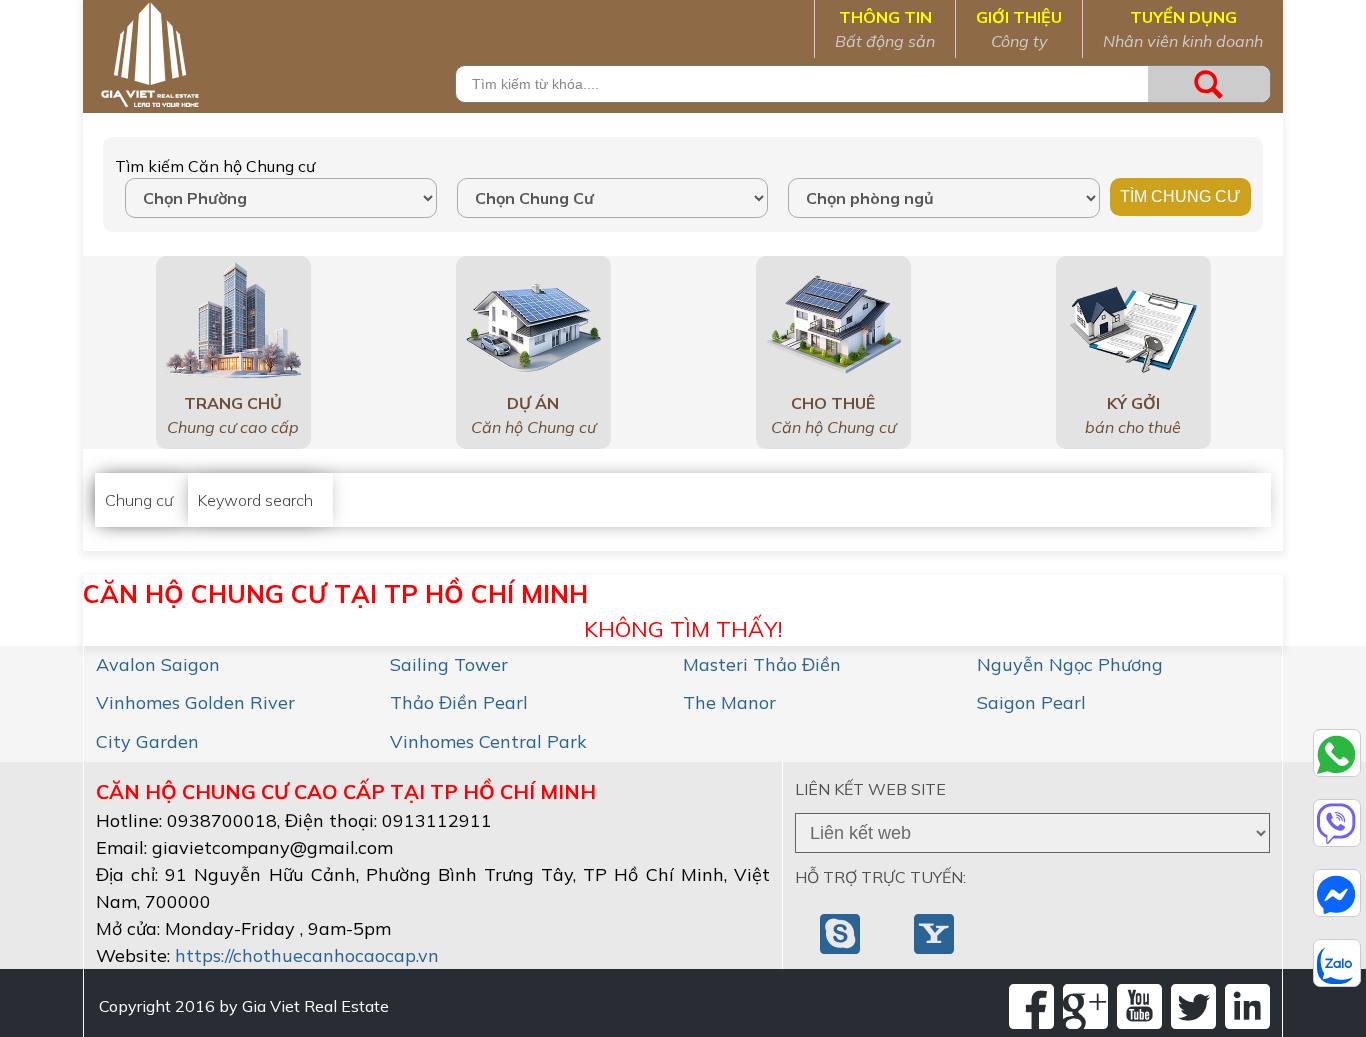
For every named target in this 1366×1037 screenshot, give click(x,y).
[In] (1247, 1006)
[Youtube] (1139, 1006)
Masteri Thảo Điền (762, 664)
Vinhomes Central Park (488, 741)
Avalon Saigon (158, 664)
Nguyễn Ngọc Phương (1070, 664)
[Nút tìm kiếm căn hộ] (1209, 84)
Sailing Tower (449, 664)
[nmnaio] (842, 932)
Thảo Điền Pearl (459, 702)
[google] (1085, 1006)
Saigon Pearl (1031, 702)
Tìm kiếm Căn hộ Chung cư (215, 166)
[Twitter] (1193, 1006)
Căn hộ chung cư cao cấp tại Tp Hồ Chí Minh (346, 791)
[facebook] (1031, 1006)
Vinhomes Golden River (195, 702)
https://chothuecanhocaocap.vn (307, 955)
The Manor (729, 702)
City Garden (147, 741)
